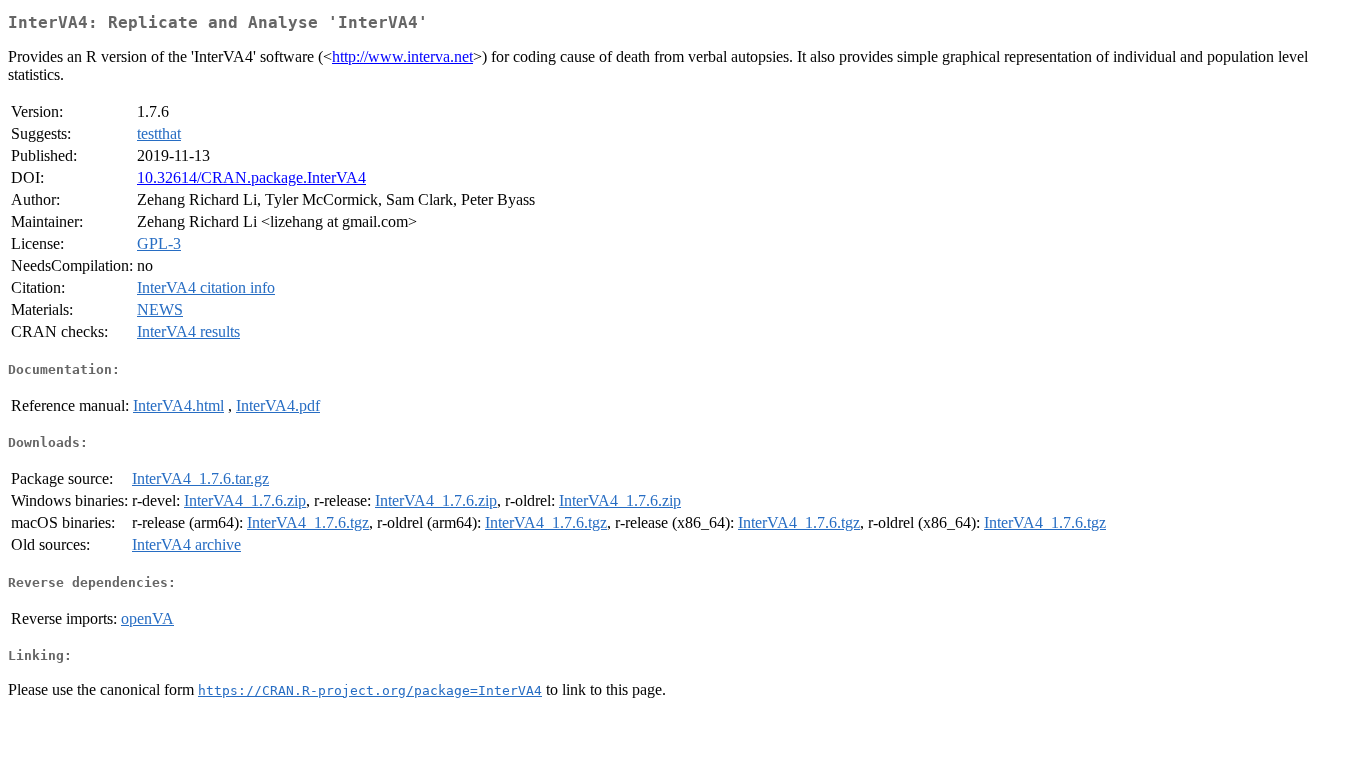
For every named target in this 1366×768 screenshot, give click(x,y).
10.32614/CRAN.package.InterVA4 (251, 177)
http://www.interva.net (402, 56)
